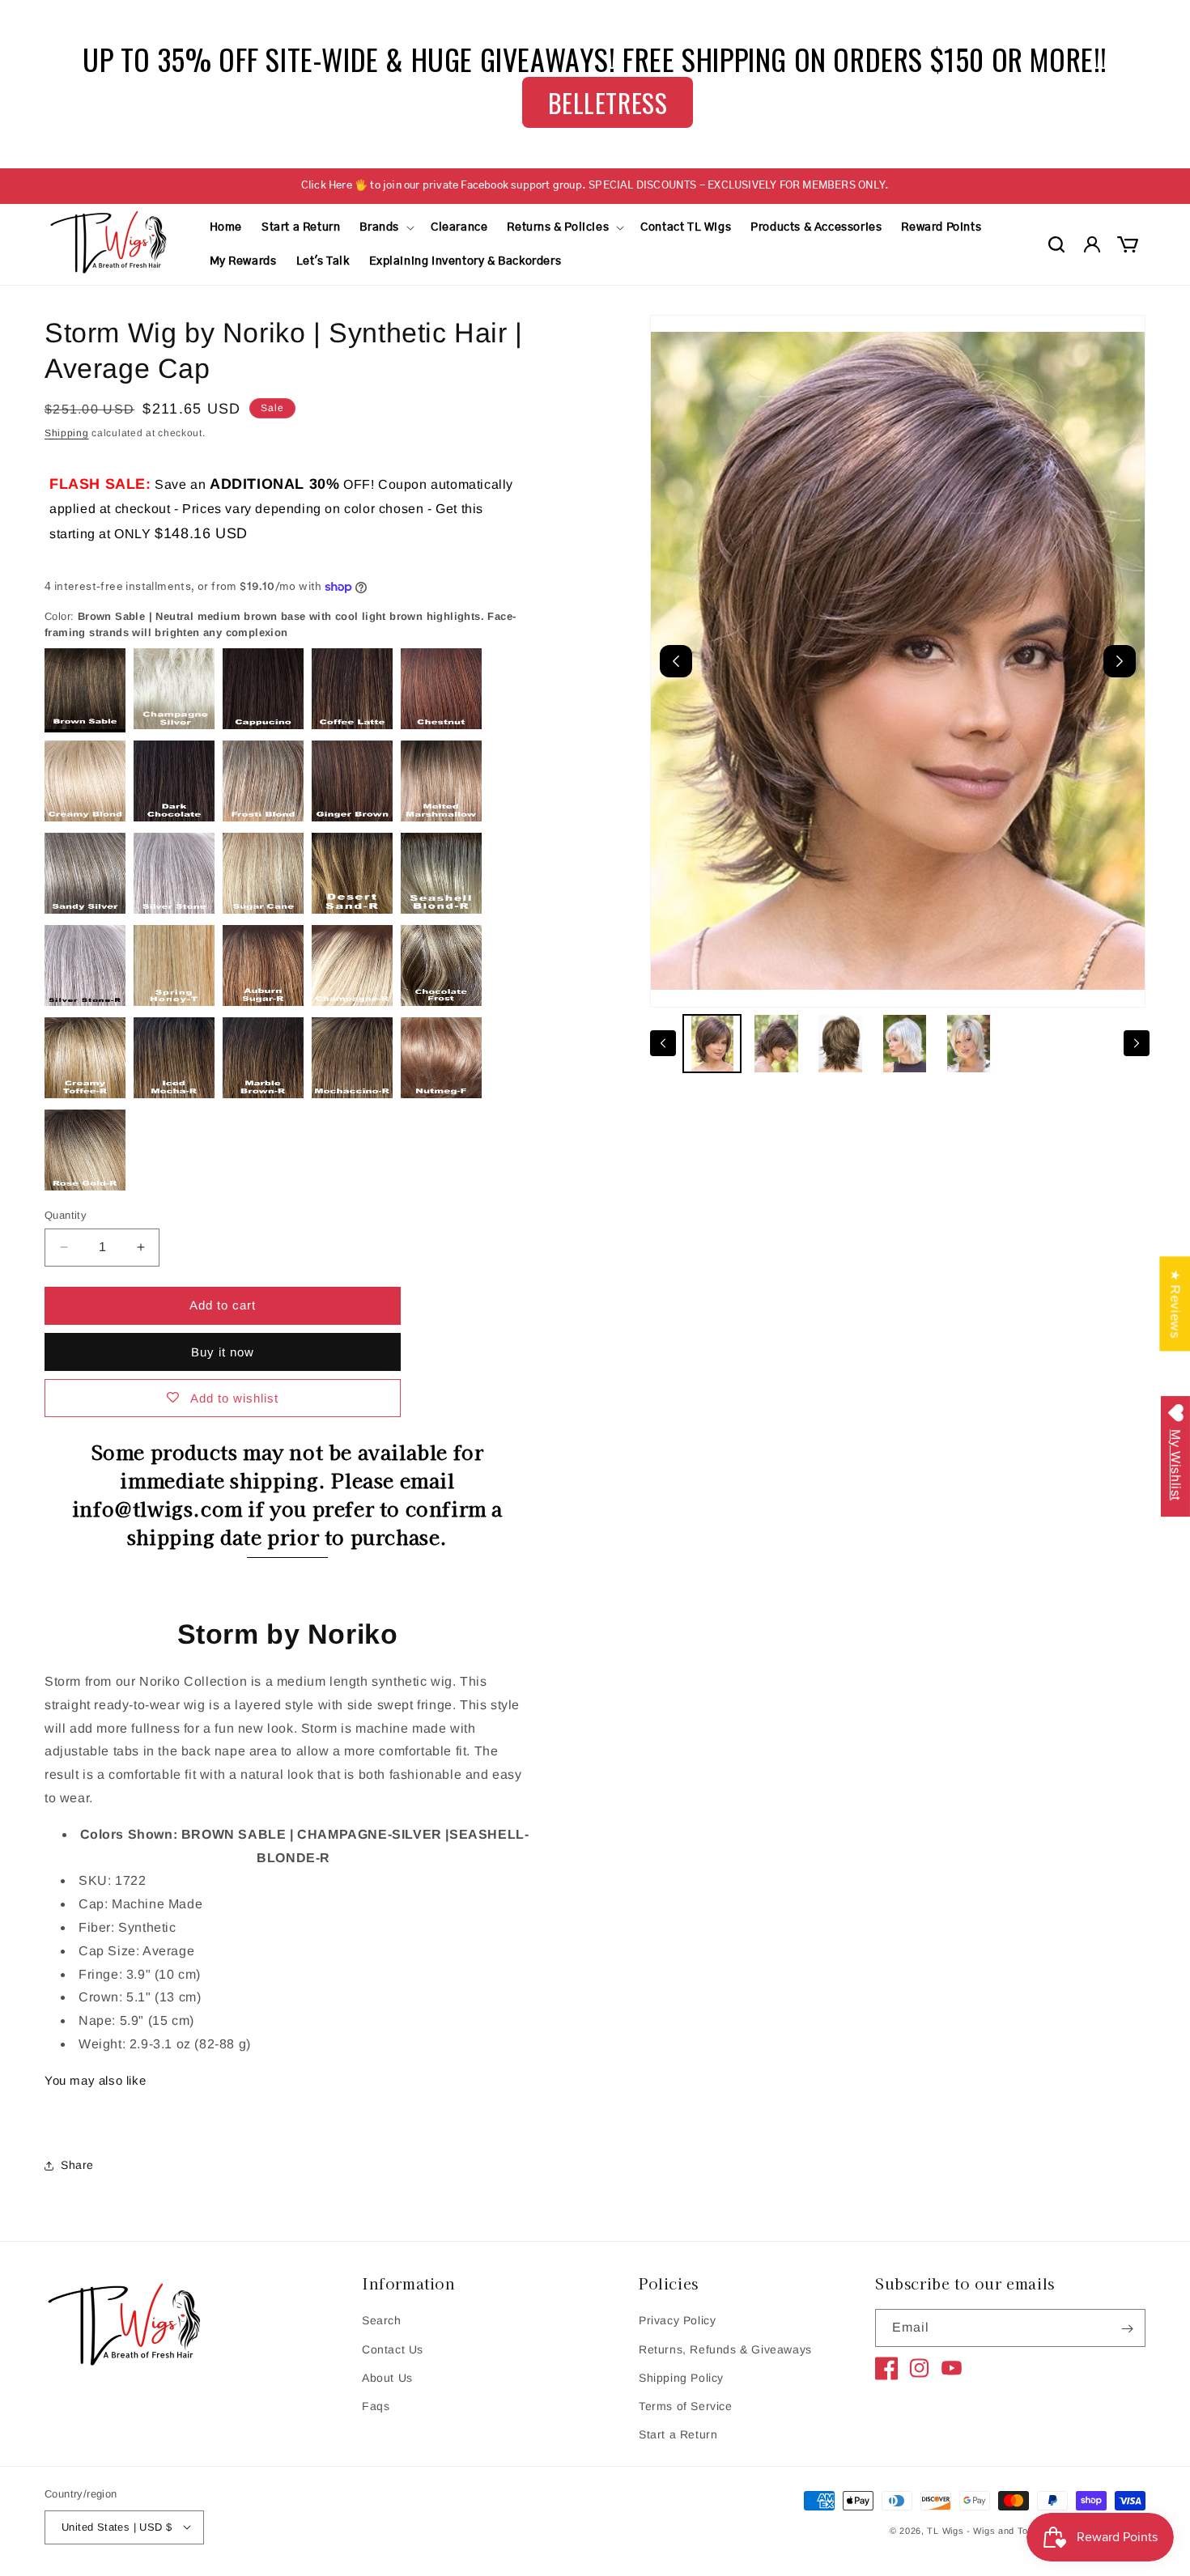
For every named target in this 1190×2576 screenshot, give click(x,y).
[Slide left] (663, 1043)
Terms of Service (686, 2406)
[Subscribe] (1127, 2329)
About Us (387, 2378)
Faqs (376, 2406)
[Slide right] (1137, 1043)
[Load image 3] (841, 1044)
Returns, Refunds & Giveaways (725, 2349)
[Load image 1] (712, 1044)
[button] (385, 227)
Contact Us (393, 2349)
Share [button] (77, 2165)
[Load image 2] (776, 1044)
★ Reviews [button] (1175, 1303)
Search (382, 2321)
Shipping (67, 433)
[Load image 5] (969, 1044)
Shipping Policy (681, 2378)
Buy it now (223, 1352)
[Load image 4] (905, 1044)
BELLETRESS (608, 102)
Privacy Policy (677, 2321)
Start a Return (678, 2434)
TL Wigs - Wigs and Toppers (990, 2531)
